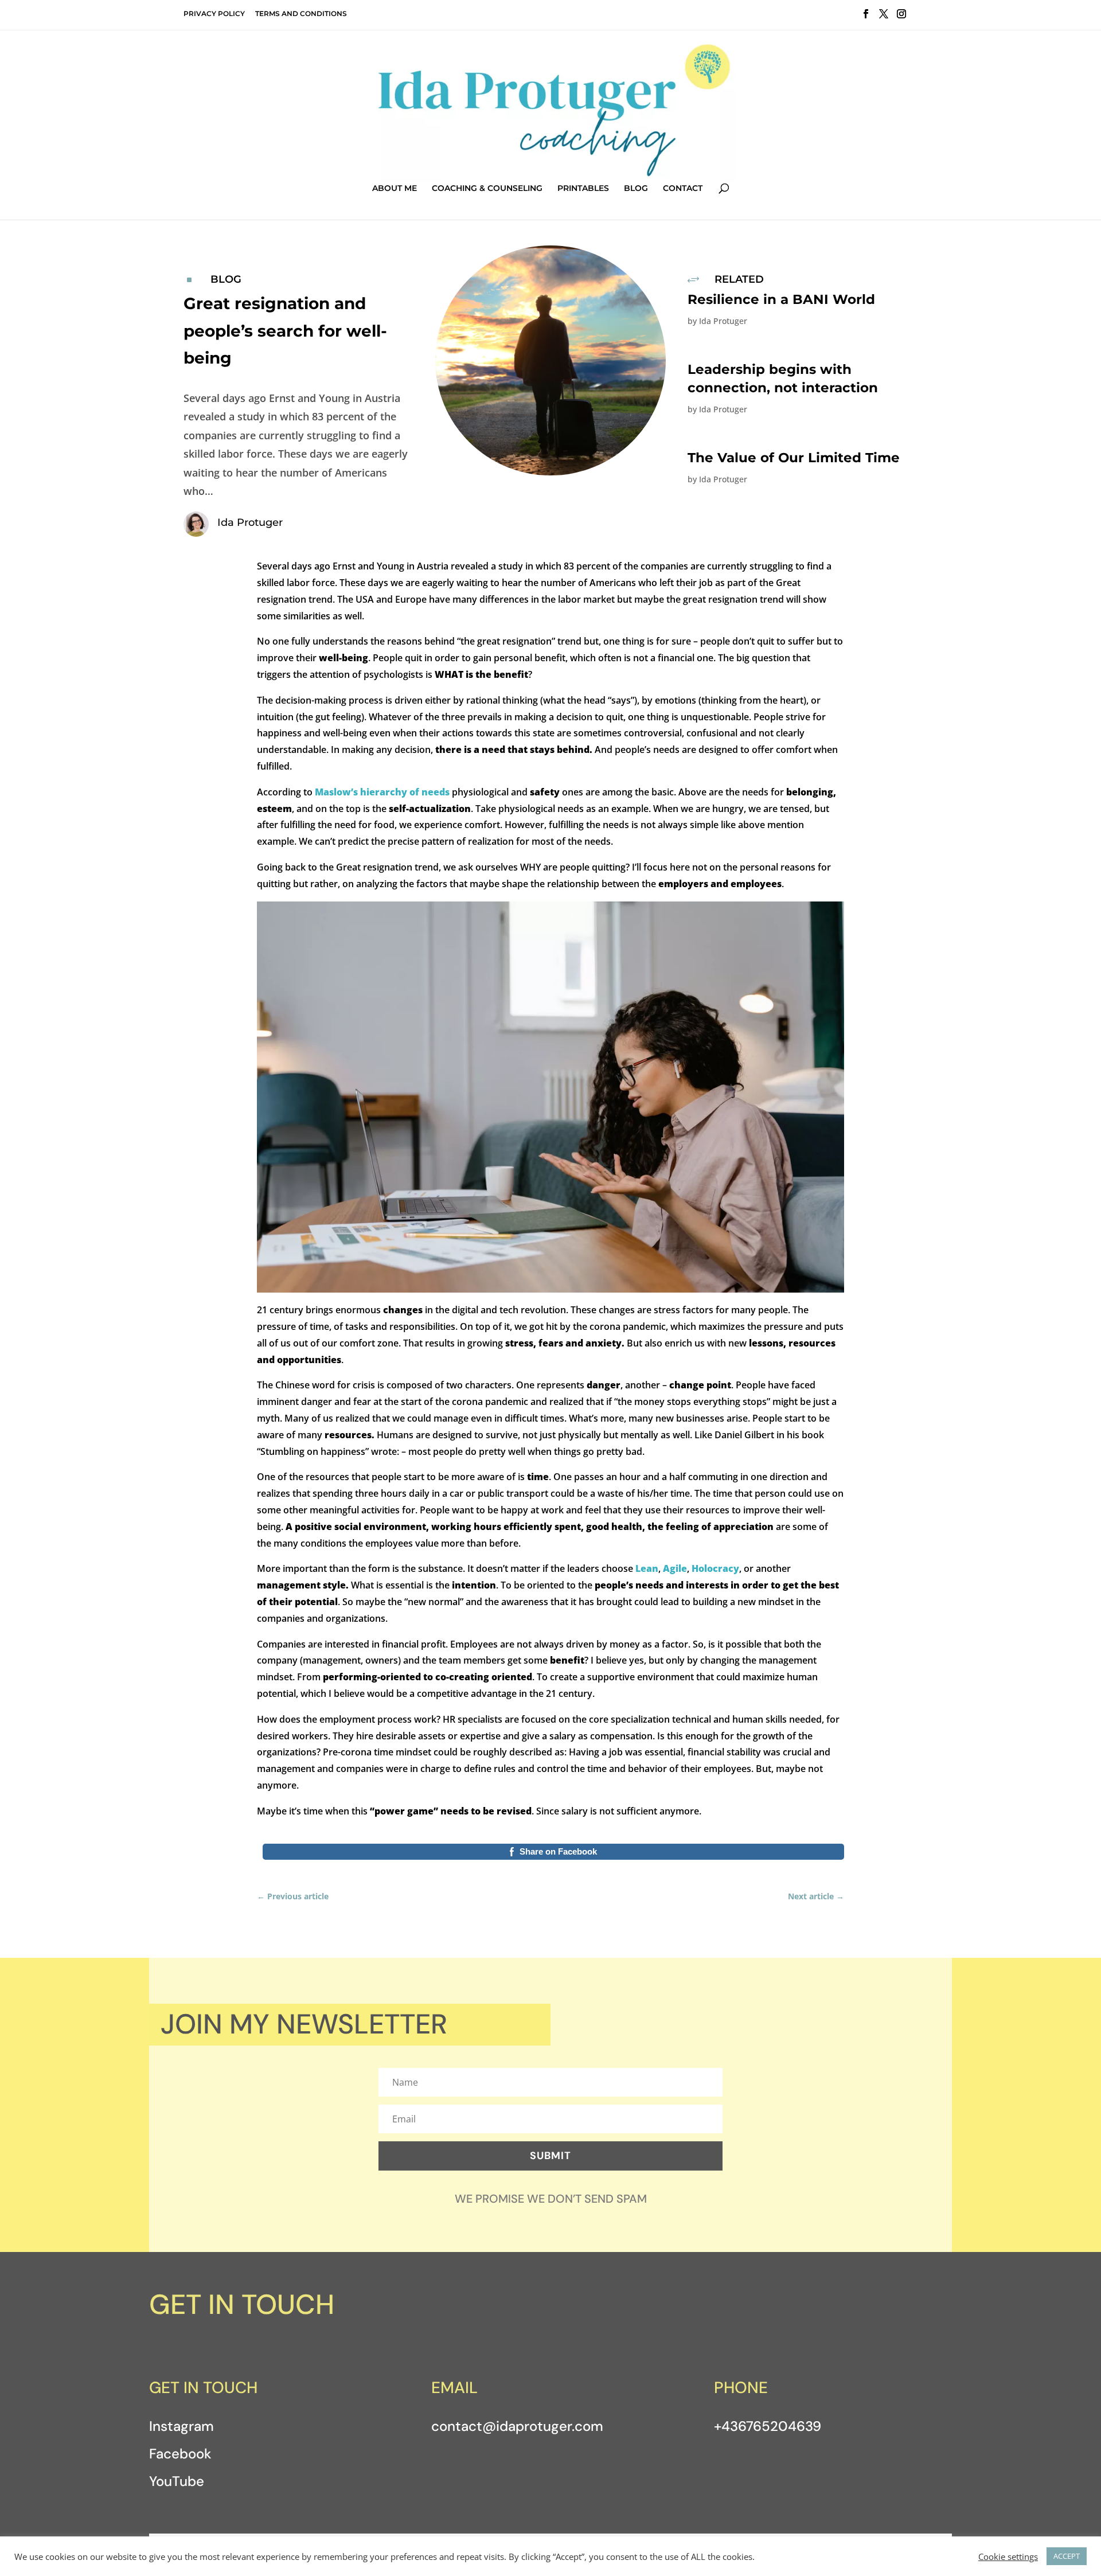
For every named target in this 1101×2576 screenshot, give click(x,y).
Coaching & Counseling (487, 189)
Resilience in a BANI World (781, 299)
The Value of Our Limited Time (794, 458)
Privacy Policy (214, 13)
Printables (583, 189)
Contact (683, 189)
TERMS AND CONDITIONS (301, 13)
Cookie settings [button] (1008, 2557)
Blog (636, 189)
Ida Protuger (723, 321)
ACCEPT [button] (1067, 2556)
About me (395, 189)
